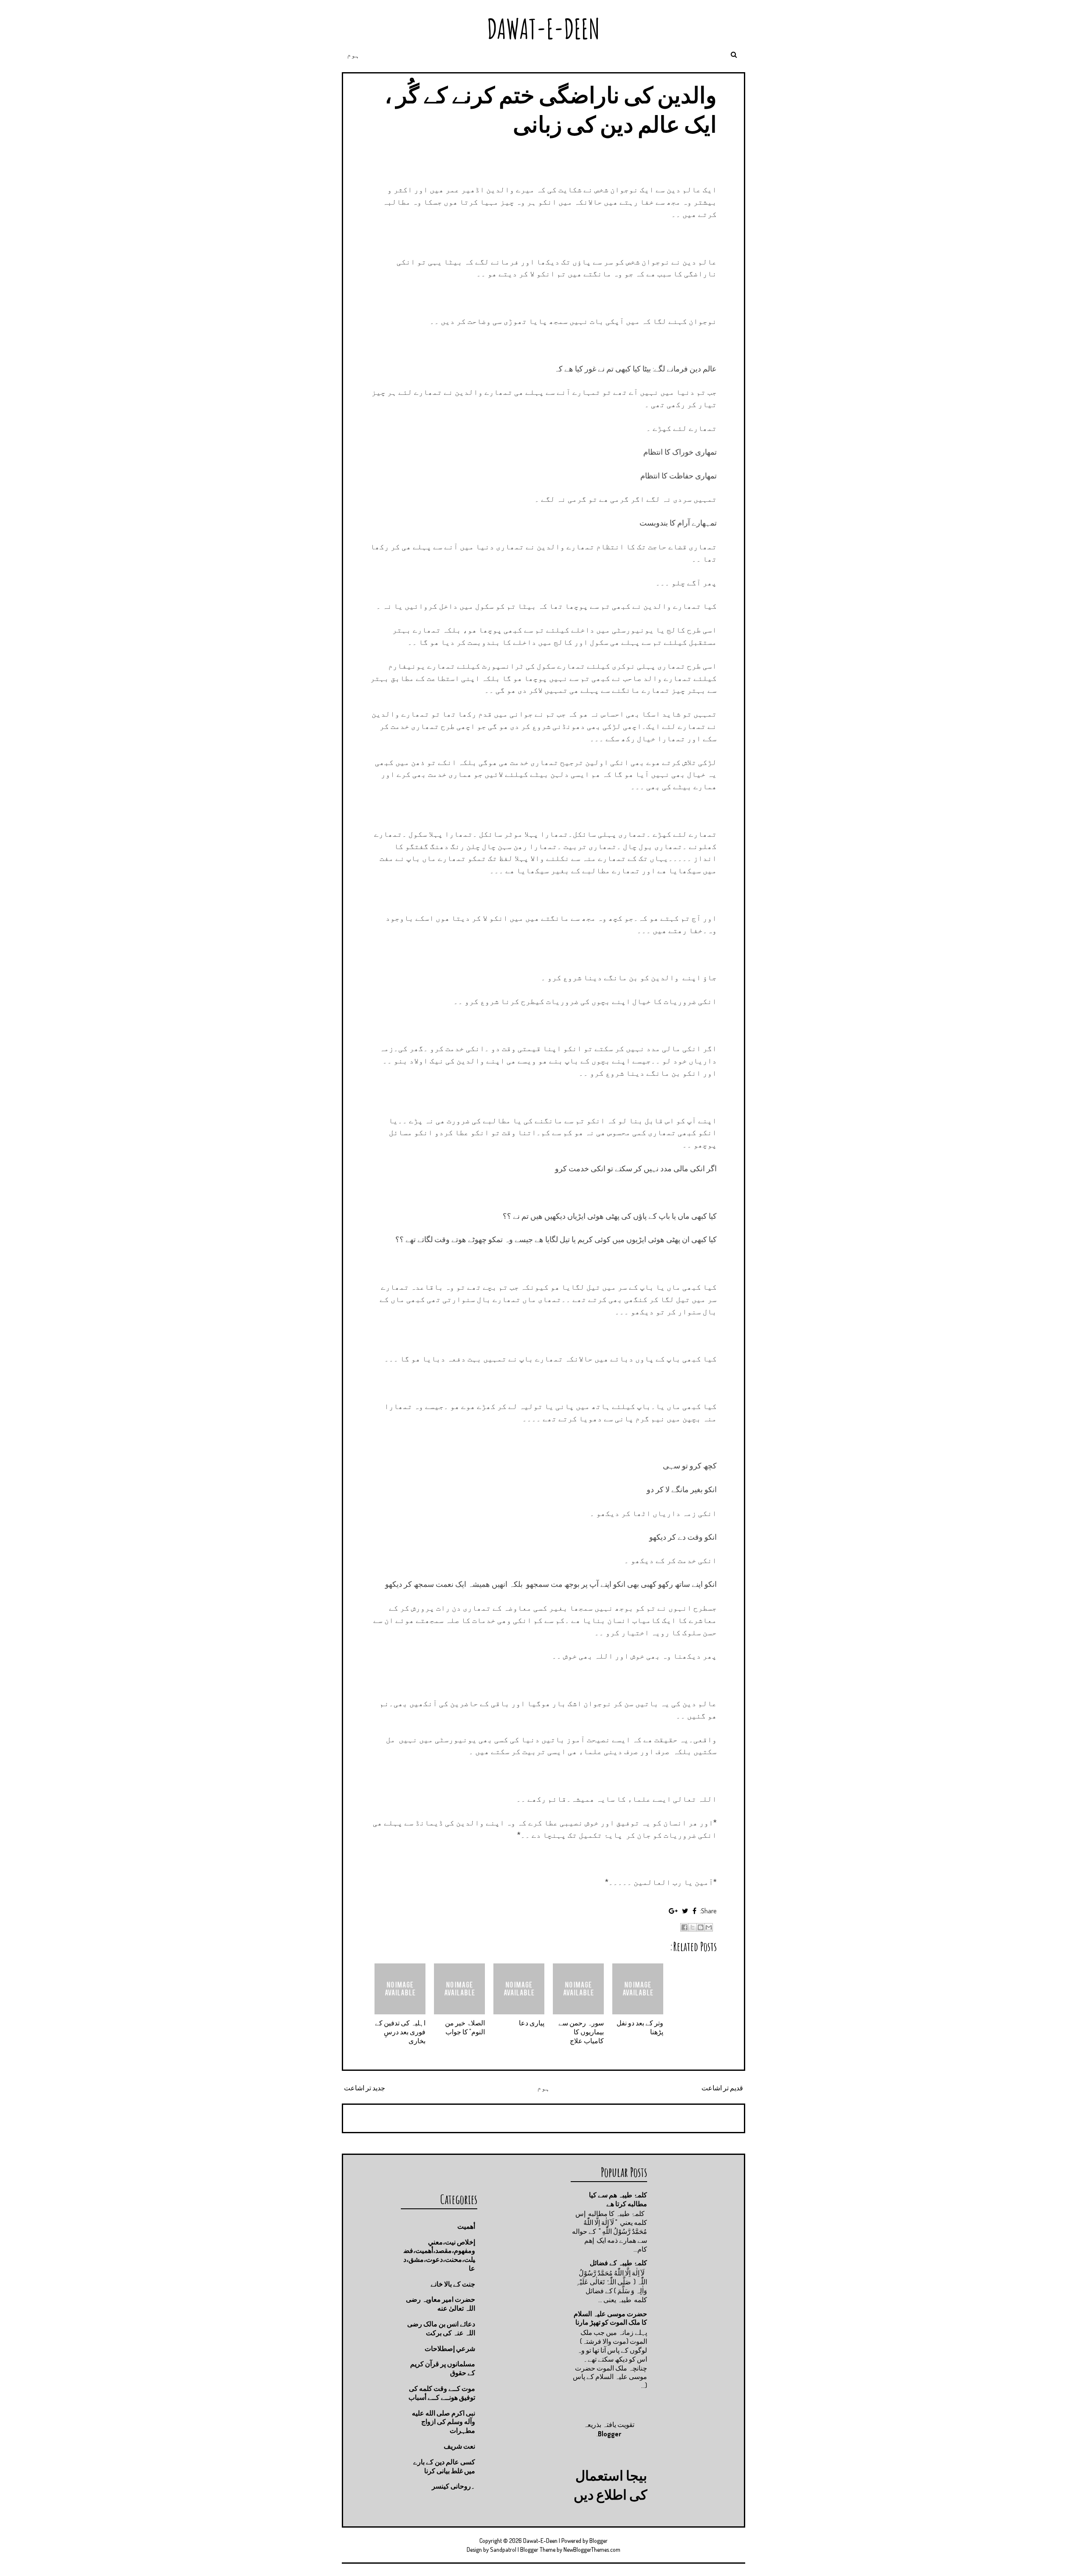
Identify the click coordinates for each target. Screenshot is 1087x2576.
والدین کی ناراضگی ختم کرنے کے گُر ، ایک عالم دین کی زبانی (551, 109)
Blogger (610, 2434)
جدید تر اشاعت (365, 2088)
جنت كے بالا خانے (453, 2284)
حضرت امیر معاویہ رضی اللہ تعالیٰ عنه (441, 2304)
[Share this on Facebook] (694, 1911)
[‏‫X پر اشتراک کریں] (693, 1927)
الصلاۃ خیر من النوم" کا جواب (465, 2027)
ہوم (353, 55)
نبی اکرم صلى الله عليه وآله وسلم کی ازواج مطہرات (444, 2422)
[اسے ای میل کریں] (709, 1927)
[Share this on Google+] (673, 1911)
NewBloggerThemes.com (592, 2549)
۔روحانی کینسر (453, 2486)
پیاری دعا (532, 2023)
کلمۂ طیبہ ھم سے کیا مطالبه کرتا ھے (618, 2199)
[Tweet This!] (685, 1911)
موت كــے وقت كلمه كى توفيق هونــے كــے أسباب (442, 2393)
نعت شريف (459, 2446)
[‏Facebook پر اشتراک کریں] (684, 1927)
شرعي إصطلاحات (450, 2348)
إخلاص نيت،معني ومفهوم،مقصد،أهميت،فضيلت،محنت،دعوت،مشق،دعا (439, 2255)
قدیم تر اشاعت (722, 2088)
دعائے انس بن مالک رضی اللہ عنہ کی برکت (441, 2328)
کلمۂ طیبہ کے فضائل (618, 2263)
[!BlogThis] (701, 1927)
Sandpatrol (503, 2549)
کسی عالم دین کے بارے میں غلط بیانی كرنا (444, 2466)
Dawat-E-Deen (543, 29)
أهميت (466, 2226)
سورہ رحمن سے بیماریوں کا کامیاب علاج (581, 2032)
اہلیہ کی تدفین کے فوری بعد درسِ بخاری (400, 2032)
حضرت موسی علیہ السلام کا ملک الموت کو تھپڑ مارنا (610, 2318)
